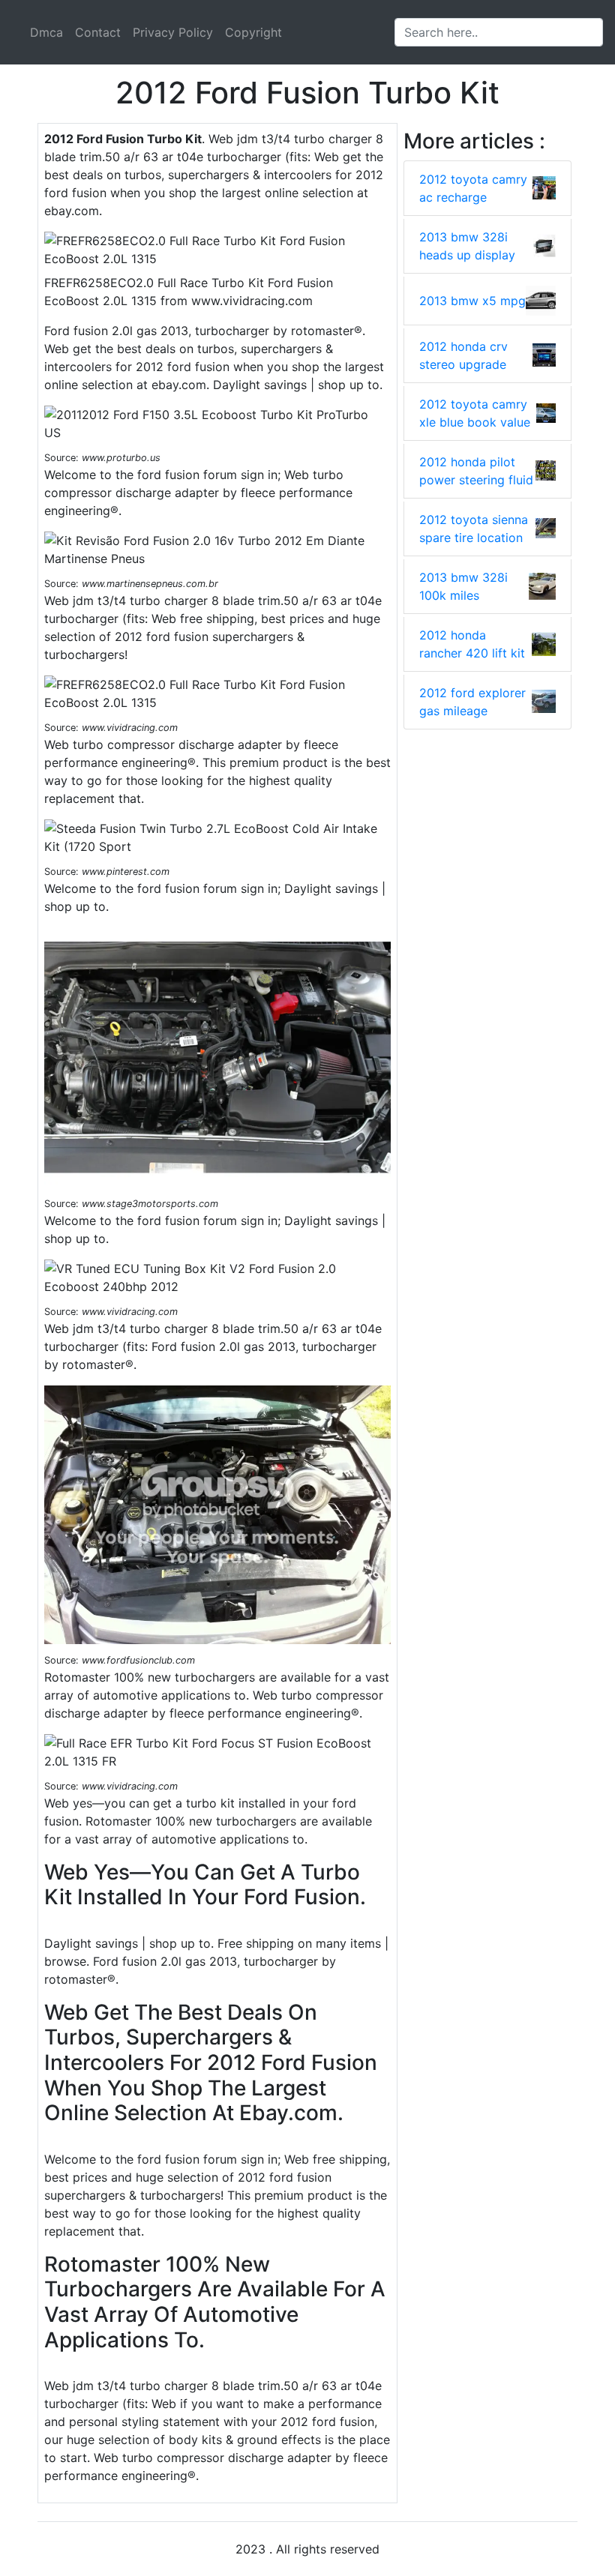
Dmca (46, 32)
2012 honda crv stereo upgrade (463, 355)
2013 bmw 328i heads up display (467, 246)
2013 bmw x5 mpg (472, 301)
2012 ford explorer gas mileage (472, 702)
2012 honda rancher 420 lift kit (472, 644)
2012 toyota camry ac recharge (473, 188)
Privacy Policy (173, 32)
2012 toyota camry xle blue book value (475, 413)
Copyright (253, 32)
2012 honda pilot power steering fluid (476, 471)
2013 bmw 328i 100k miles (463, 586)
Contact (98, 32)
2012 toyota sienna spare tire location (474, 529)
